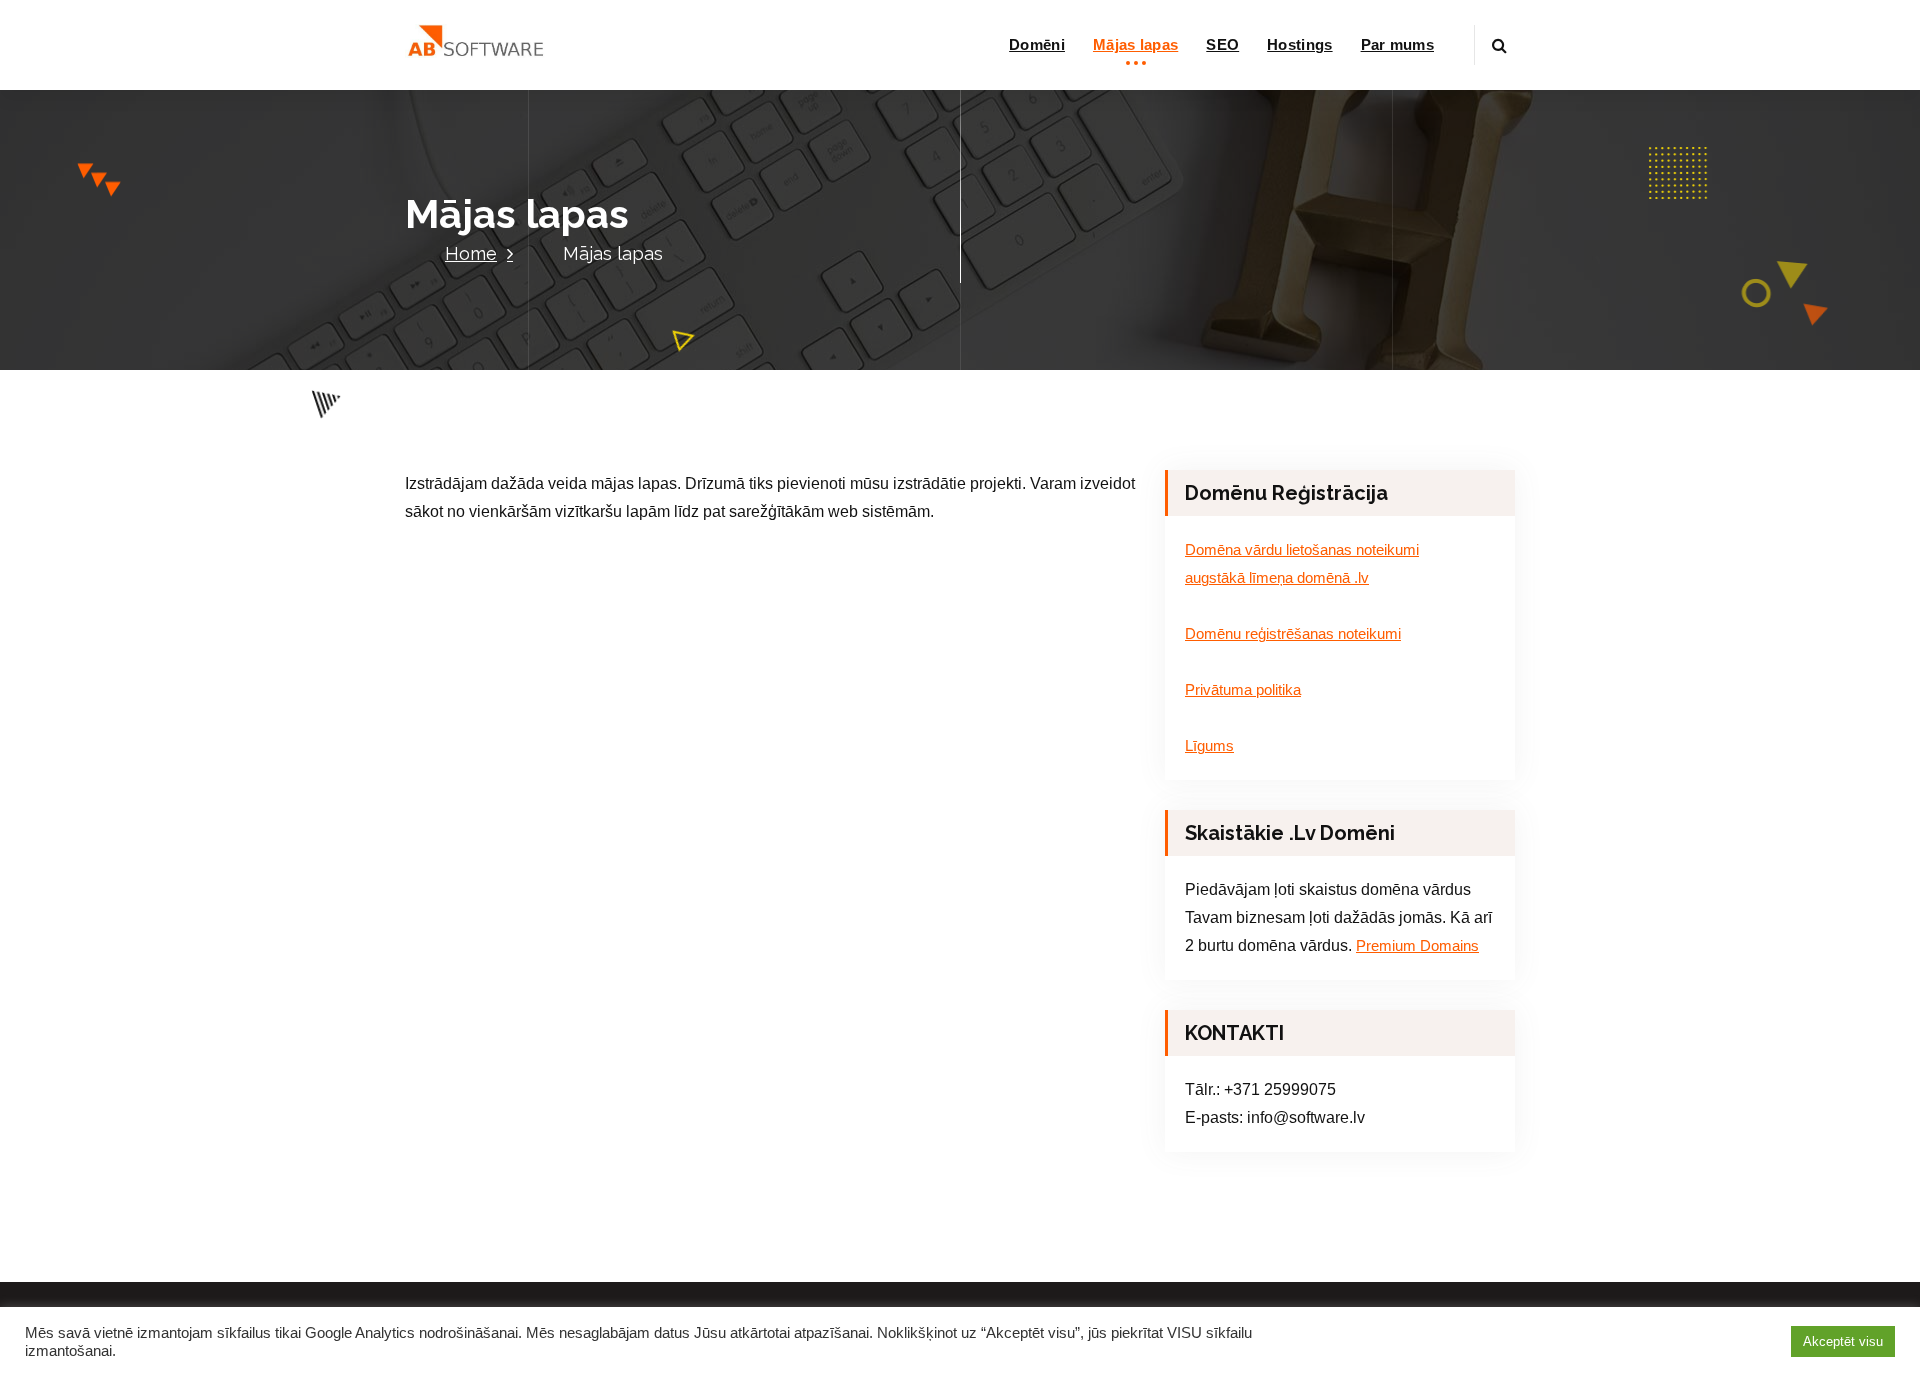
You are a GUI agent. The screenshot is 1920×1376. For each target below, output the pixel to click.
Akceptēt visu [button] (1843, 1341)
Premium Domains (1417, 946)
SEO (1222, 44)
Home (471, 253)
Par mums (1397, 44)
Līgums (1209, 746)
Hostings (1299, 44)
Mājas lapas (1135, 44)
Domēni (1037, 44)
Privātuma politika (1243, 690)
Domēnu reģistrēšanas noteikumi (1293, 634)
